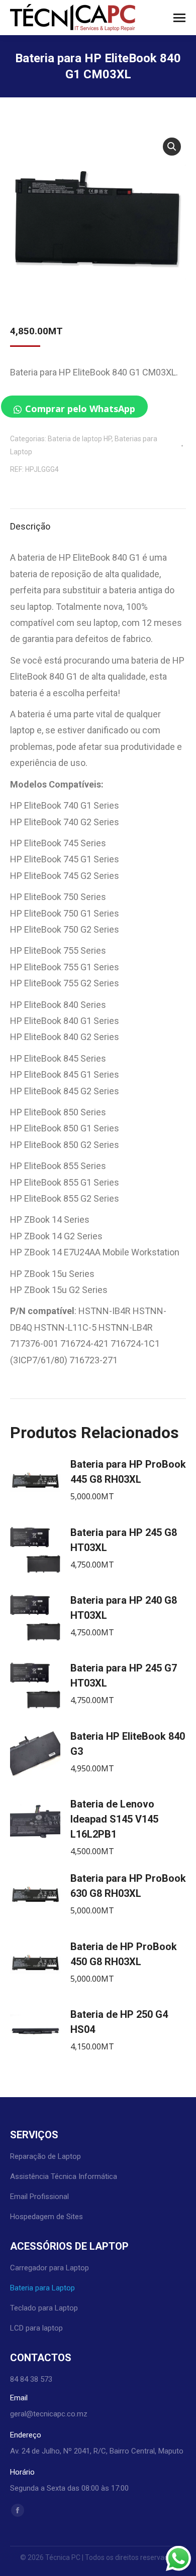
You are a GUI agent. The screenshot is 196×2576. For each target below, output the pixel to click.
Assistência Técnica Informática (64, 2176)
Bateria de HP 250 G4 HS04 (119, 2022)
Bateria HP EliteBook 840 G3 (128, 1744)
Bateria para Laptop (42, 2288)
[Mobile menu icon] (179, 18)
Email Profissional (39, 2197)
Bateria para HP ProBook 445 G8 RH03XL (128, 1472)
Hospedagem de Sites (46, 2217)
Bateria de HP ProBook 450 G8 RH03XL (124, 1954)
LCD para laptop (36, 2328)
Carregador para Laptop (50, 2268)
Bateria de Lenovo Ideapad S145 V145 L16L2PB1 (114, 1819)
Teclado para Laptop (44, 2308)
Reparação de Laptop (45, 2156)
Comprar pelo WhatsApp (80, 409)
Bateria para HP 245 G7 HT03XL (124, 1676)
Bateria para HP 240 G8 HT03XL (124, 1608)
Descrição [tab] (30, 526)
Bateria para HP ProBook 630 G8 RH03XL (128, 1886)
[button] (172, 147)
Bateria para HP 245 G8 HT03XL (124, 1540)
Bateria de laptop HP (80, 439)
